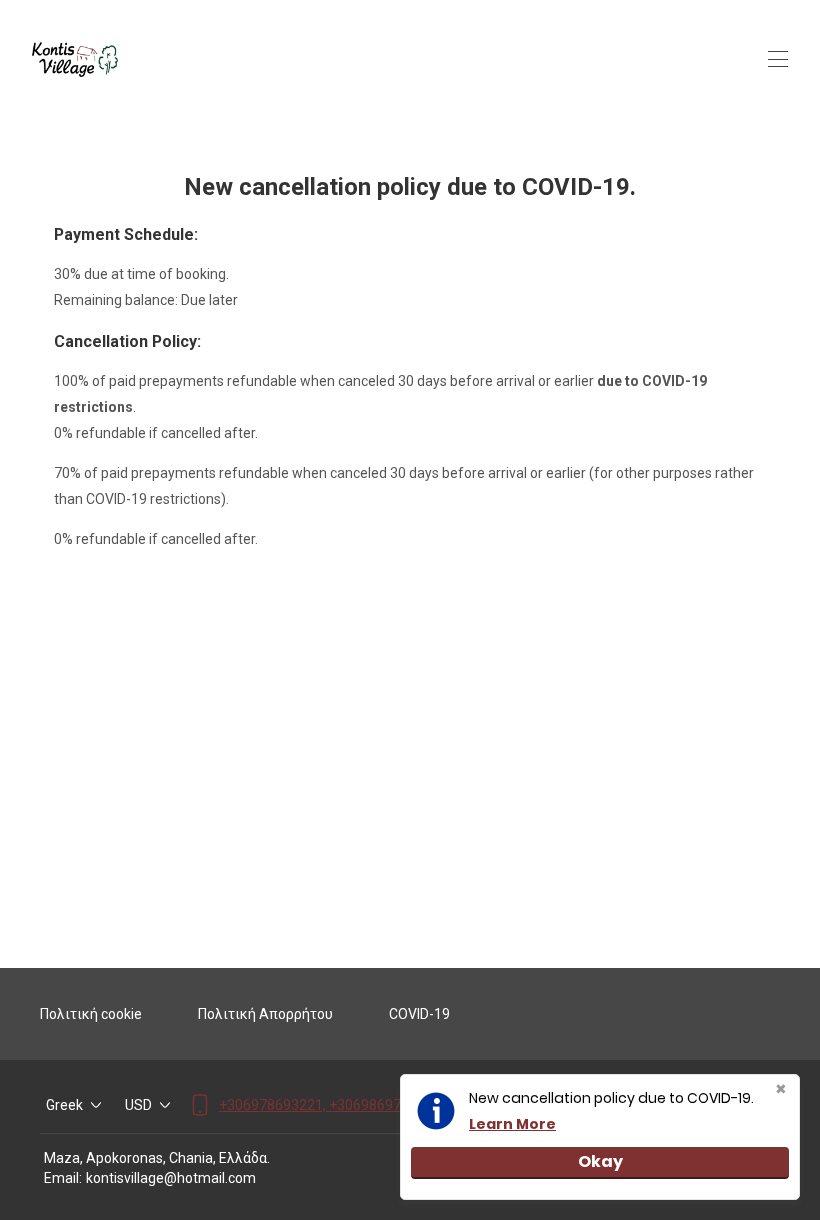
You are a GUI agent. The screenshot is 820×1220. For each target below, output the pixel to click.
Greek (64, 1105)
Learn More (512, 1124)
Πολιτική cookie (91, 1014)
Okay (600, 1161)
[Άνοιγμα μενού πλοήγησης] (778, 59)
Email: (63, 1178)
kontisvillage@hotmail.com (171, 1178)
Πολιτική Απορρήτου (265, 1014)
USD (138, 1105)
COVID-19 (419, 1014)
